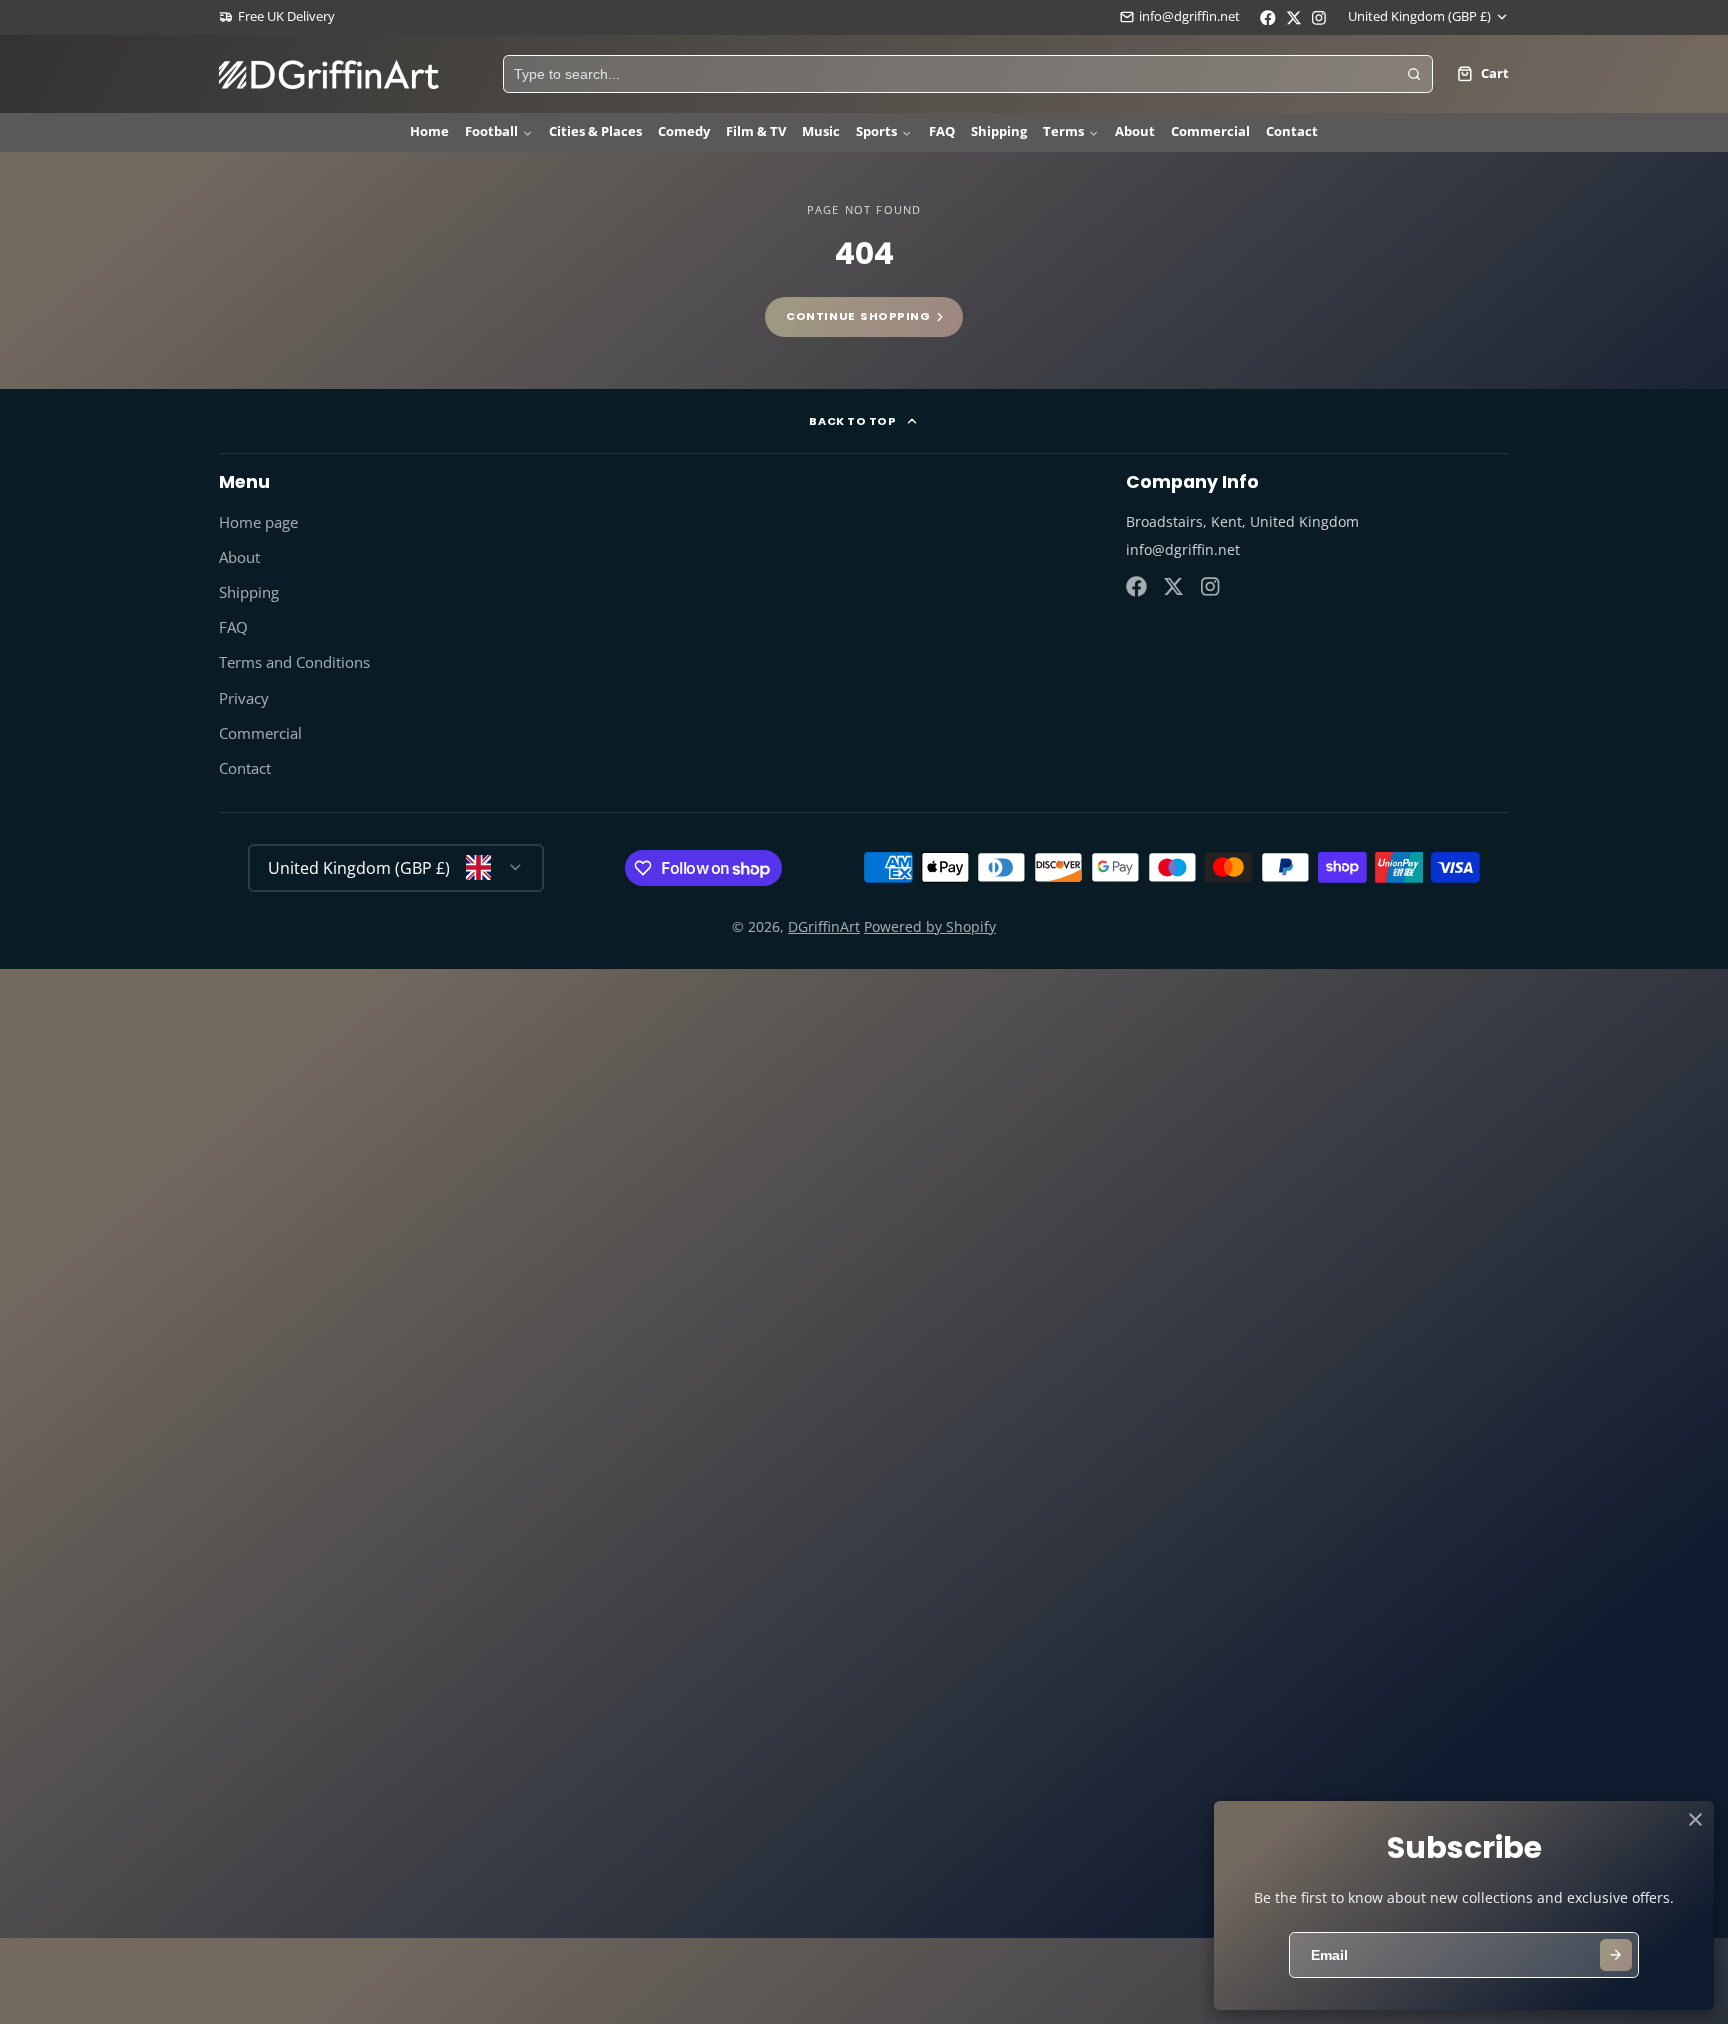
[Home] (329, 74)
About (1135, 131)
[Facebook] (1136, 586)
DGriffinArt (824, 926)
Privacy (244, 698)
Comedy (684, 131)
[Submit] (1616, 1955)
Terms (1063, 131)
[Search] (1414, 74)
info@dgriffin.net (1189, 16)
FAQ (942, 131)
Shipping (999, 131)
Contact (1292, 131)
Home (429, 131)
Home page (258, 522)
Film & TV (756, 131)
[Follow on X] (1173, 586)
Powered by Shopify (930, 926)
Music (821, 131)
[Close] (1695, 1819)
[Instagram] (1211, 586)
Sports (876, 131)
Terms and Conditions (294, 662)
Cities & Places (595, 131)
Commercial (1210, 131)
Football (491, 131)
